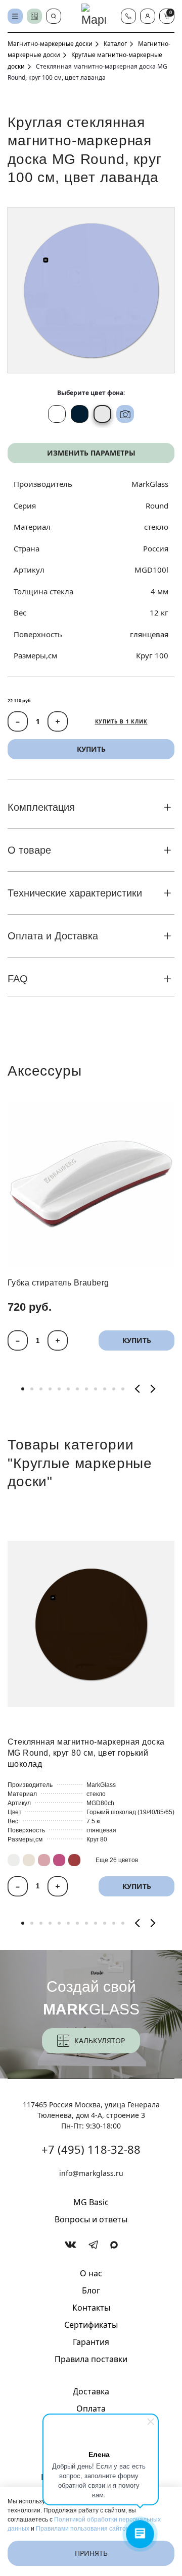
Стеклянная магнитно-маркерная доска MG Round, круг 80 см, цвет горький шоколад (86, 1753)
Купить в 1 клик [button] (121, 721)
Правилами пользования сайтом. (84, 2529)
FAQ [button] (18, 979)
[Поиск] (54, 16)
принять (91, 2553)
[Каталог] (15, 16)
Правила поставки (91, 2359)
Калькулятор (100, 2040)
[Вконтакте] (71, 2245)
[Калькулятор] (34, 16)
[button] (148, 16)
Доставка (91, 2391)
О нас (91, 2273)
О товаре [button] (29, 850)
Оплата (91, 2409)
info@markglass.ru (91, 2173)
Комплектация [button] (41, 807)
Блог (91, 2290)
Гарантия (91, 2342)
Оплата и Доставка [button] (53, 936)
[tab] (23, 1389)
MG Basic (91, 2202)
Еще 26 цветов (117, 1860)
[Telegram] (93, 2245)
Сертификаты (91, 2325)
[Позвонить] (128, 16)
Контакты (91, 2308)
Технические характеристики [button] (75, 893)
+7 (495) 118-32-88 (91, 2149)
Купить (137, 1340)
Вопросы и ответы (91, 2219)
